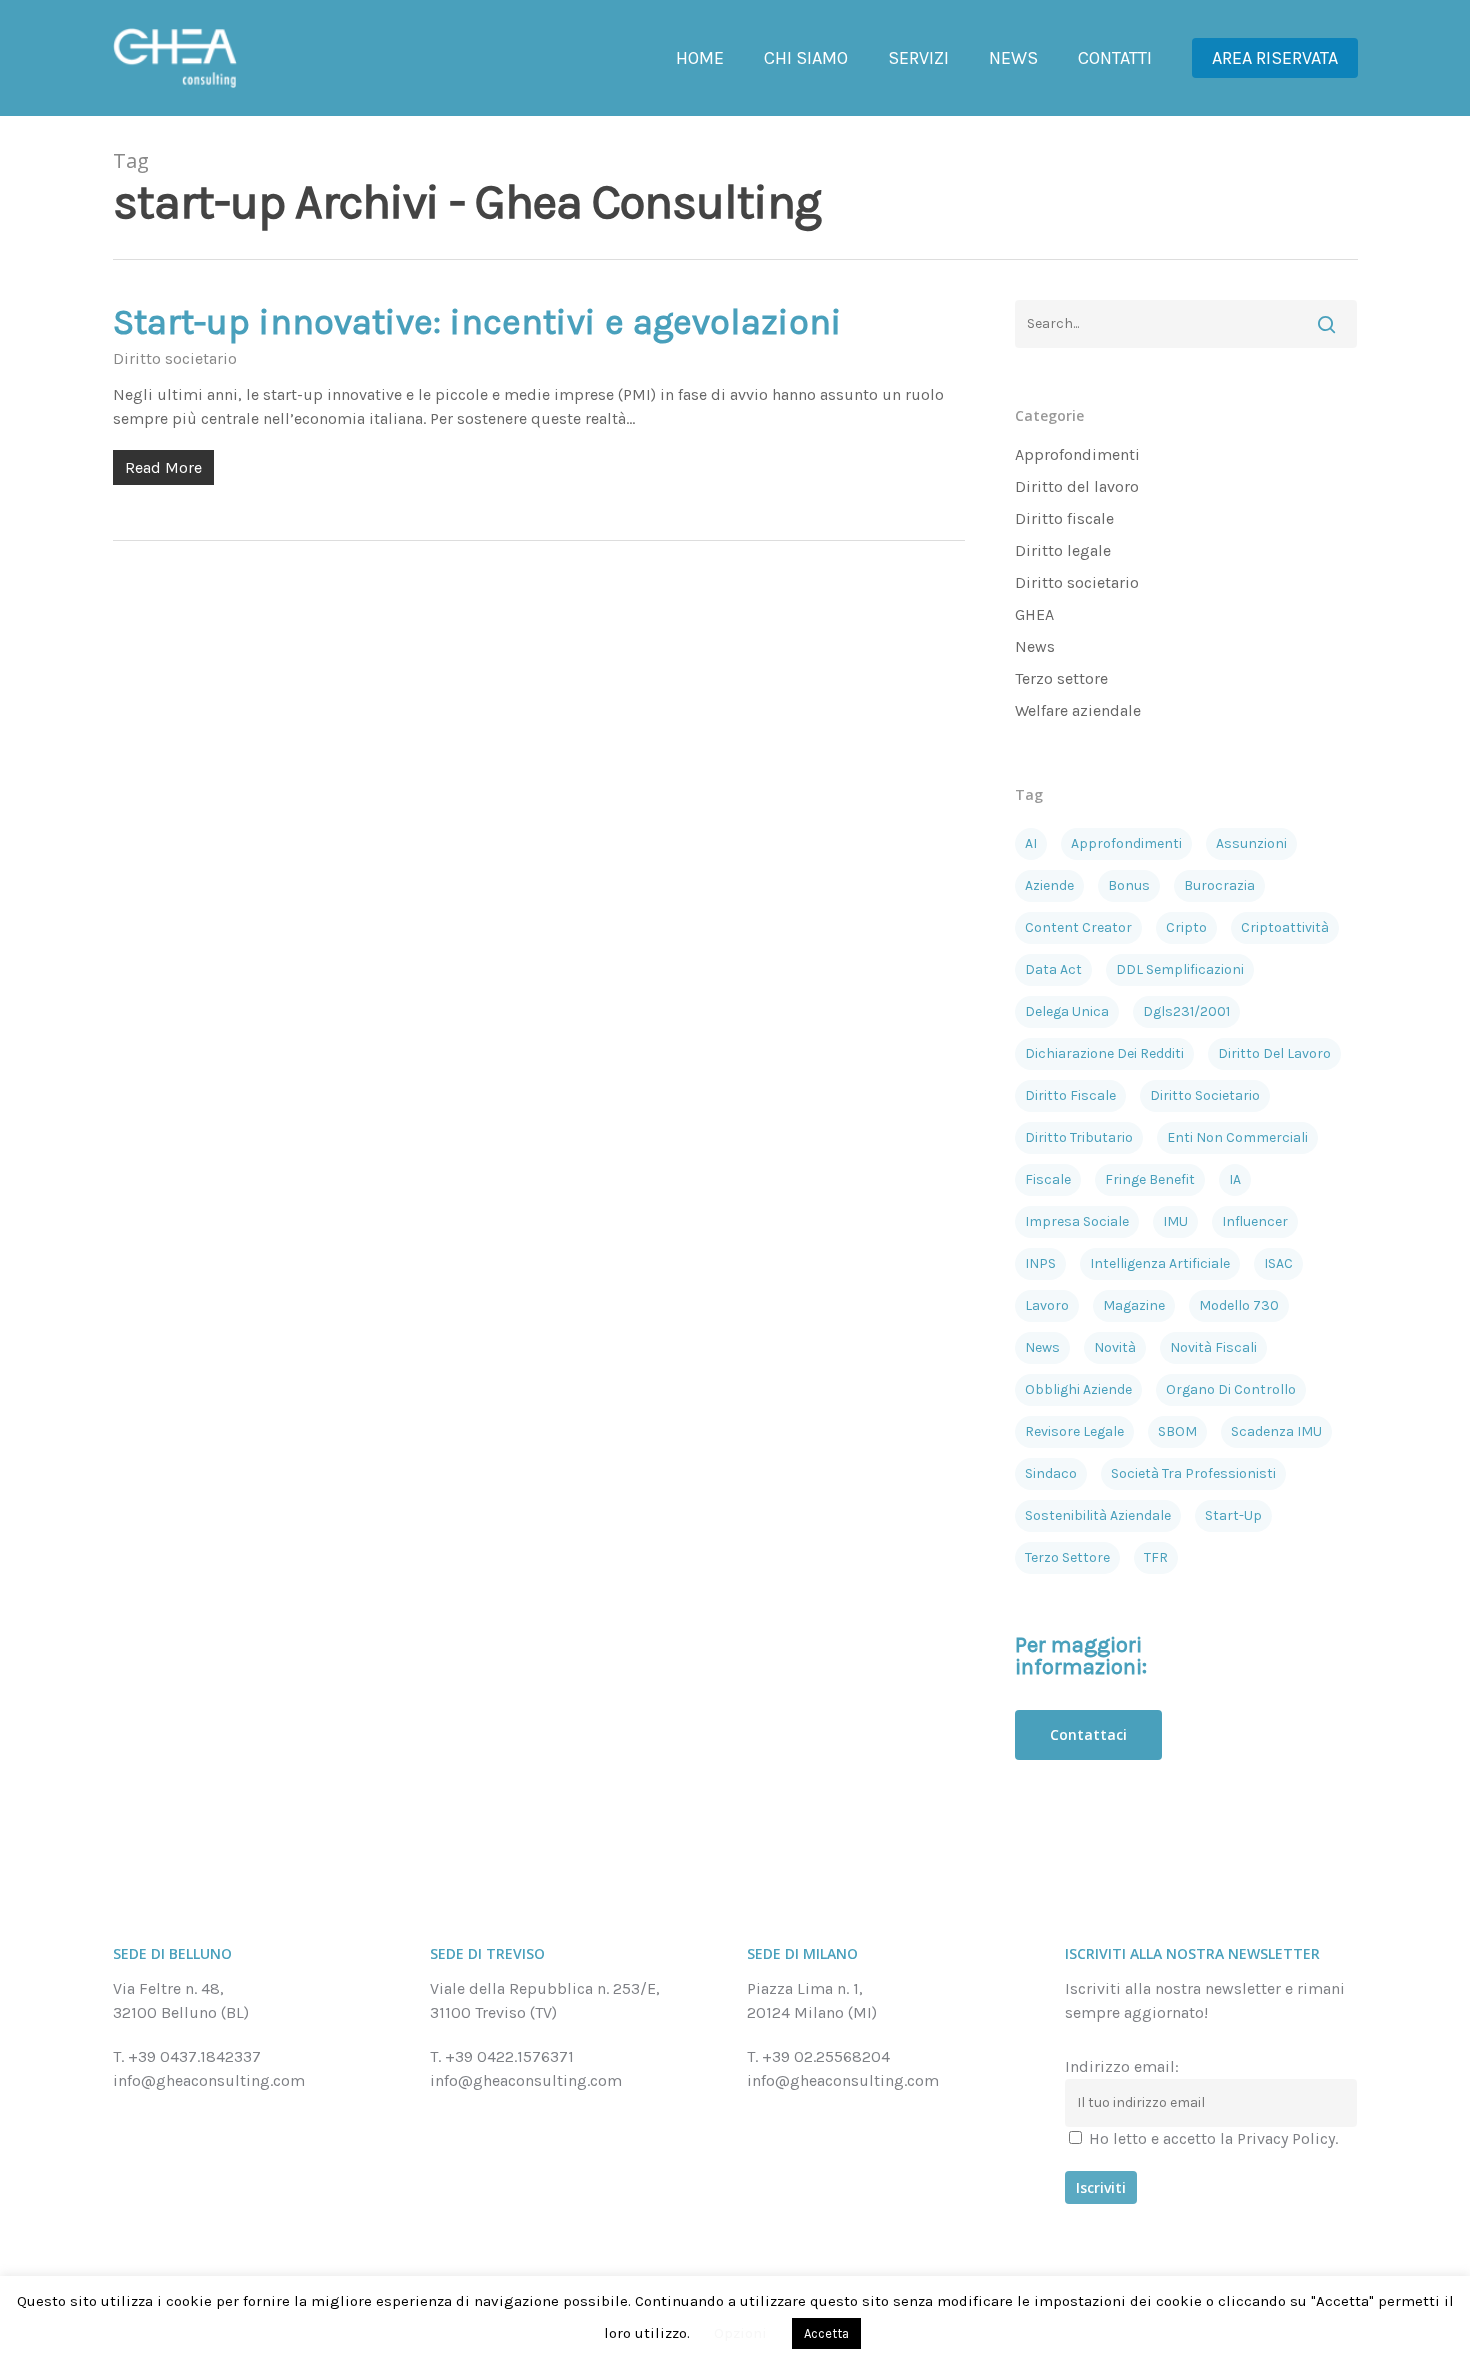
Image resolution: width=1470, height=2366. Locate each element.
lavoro (1047, 1305)
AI (1031, 843)
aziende (1049, 885)
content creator (1078, 927)
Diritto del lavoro (1077, 486)
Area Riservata (1275, 58)
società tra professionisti (1193, 1473)
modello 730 (1239, 1305)
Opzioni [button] (740, 2333)
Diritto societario (175, 358)
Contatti (1115, 58)
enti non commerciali (1237, 1137)
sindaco (1051, 1473)
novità (1115, 1347)
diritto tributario (1079, 1137)
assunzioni (1251, 843)
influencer (1255, 1221)
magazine (1134, 1305)
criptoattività (1285, 927)
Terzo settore (1061, 678)
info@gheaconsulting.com (209, 2080)
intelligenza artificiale (1160, 1263)
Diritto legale (1063, 550)
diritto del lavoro (1274, 1053)
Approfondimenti (1077, 454)
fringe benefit (1150, 1179)
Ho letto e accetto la (1211, 2138)
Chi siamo (806, 58)
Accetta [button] (826, 2333)
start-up (1233, 1515)
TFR (1156, 1557)
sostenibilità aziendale (1098, 1515)
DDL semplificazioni (1180, 969)
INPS (1040, 1263)
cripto (1186, 927)
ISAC (1278, 1263)
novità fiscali (1213, 1347)
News (1013, 58)
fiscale (1048, 1179)
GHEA (1034, 614)
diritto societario (1205, 1095)
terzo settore (1067, 1557)
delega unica (1067, 1011)
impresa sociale (1077, 1221)
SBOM (1177, 1431)
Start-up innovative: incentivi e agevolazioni (477, 322)
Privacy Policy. (1287, 2138)
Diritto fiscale (1064, 518)
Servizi (918, 58)
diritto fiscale (1070, 1095)
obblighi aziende (1078, 1389)
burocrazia (1219, 885)
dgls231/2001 (1186, 1011)
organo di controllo (1231, 1389)
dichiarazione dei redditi (1104, 1053)
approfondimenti (1126, 843)
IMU (1175, 1221)
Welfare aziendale (1078, 710)
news (1042, 1347)
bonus (1129, 885)
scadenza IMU (1276, 1431)
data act (1053, 969)
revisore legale (1074, 1431)
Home (700, 58)
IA (1235, 1179)
